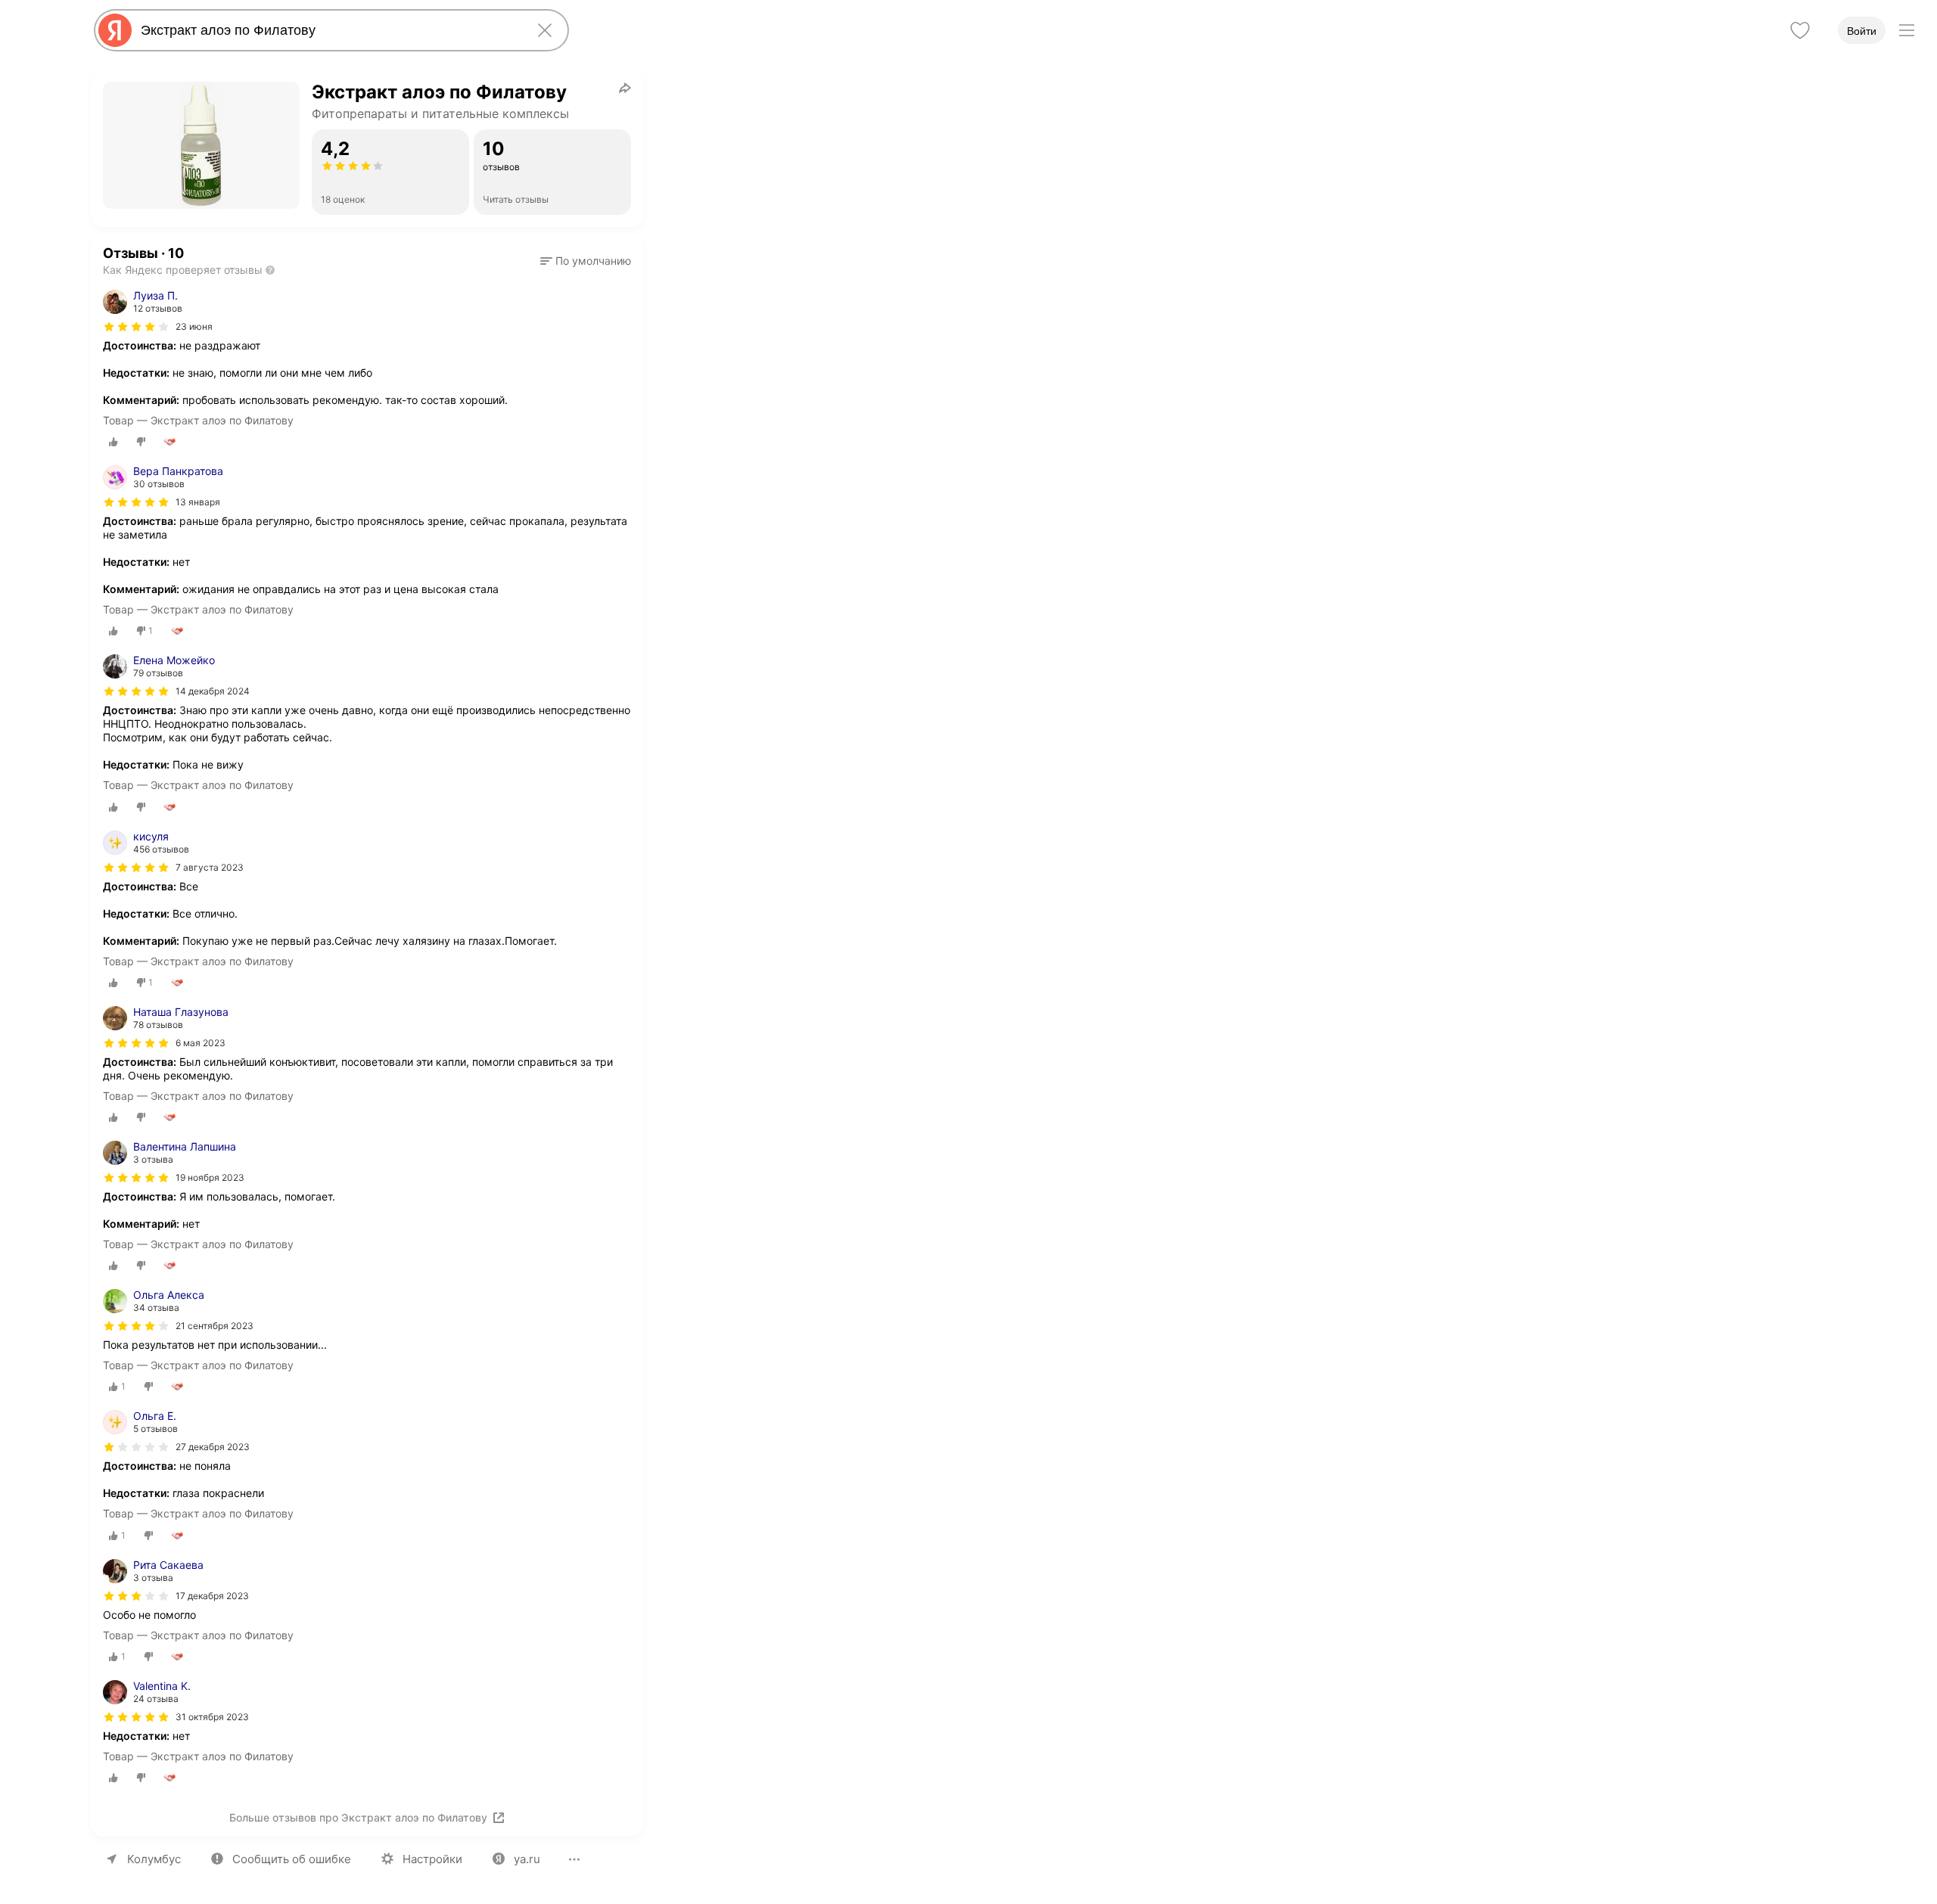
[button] (586, 261)
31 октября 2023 (212, 1717)
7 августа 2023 (210, 867)
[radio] (113, 442)
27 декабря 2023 (213, 1447)
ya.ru (527, 1859)
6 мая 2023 (201, 1043)
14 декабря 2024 (213, 691)
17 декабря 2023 (212, 1596)
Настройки (432, 1859)
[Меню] (1907, 30)
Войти (1862, 31)
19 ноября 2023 (210, 1177)
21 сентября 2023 (215, 1326)
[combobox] (328, 30)
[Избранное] (1800, 30)
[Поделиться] (625, 88)
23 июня (194, 326)
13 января (198, 502)
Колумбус (154, 1859)
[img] (136, 327)
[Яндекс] (115, 30)
